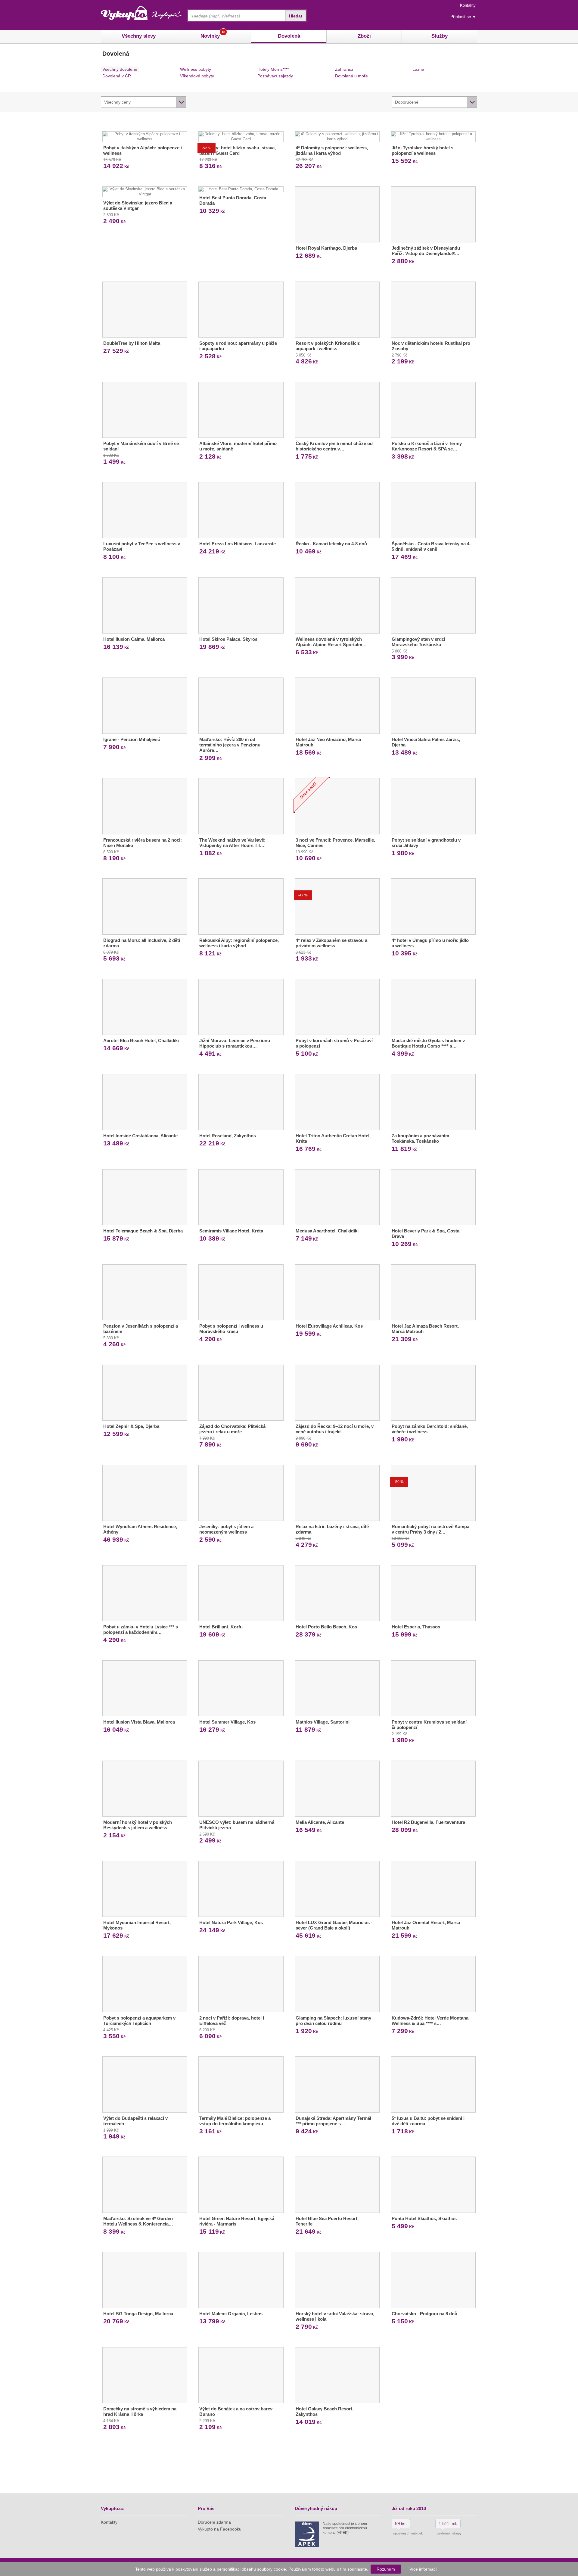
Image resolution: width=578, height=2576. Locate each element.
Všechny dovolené (120, 69)
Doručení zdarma (214, 2522)
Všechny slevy (139, 36)
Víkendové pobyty (197, 76)
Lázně (418, 69)
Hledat (296, 16)
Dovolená (289, 36)
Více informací (423, 2569)
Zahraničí (344, 69)
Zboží (364, 36)
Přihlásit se (461, 17)
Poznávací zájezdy (275, 76)
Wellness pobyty (196, 69)
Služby (440, 36)
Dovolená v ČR (117, 76)
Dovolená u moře (351, 76)
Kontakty (468, 5)
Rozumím (386, 2569)
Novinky (213, 34)
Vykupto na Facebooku (220, 2529)
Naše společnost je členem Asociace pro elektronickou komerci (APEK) (345, 2528)
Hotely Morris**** (273, 69)
